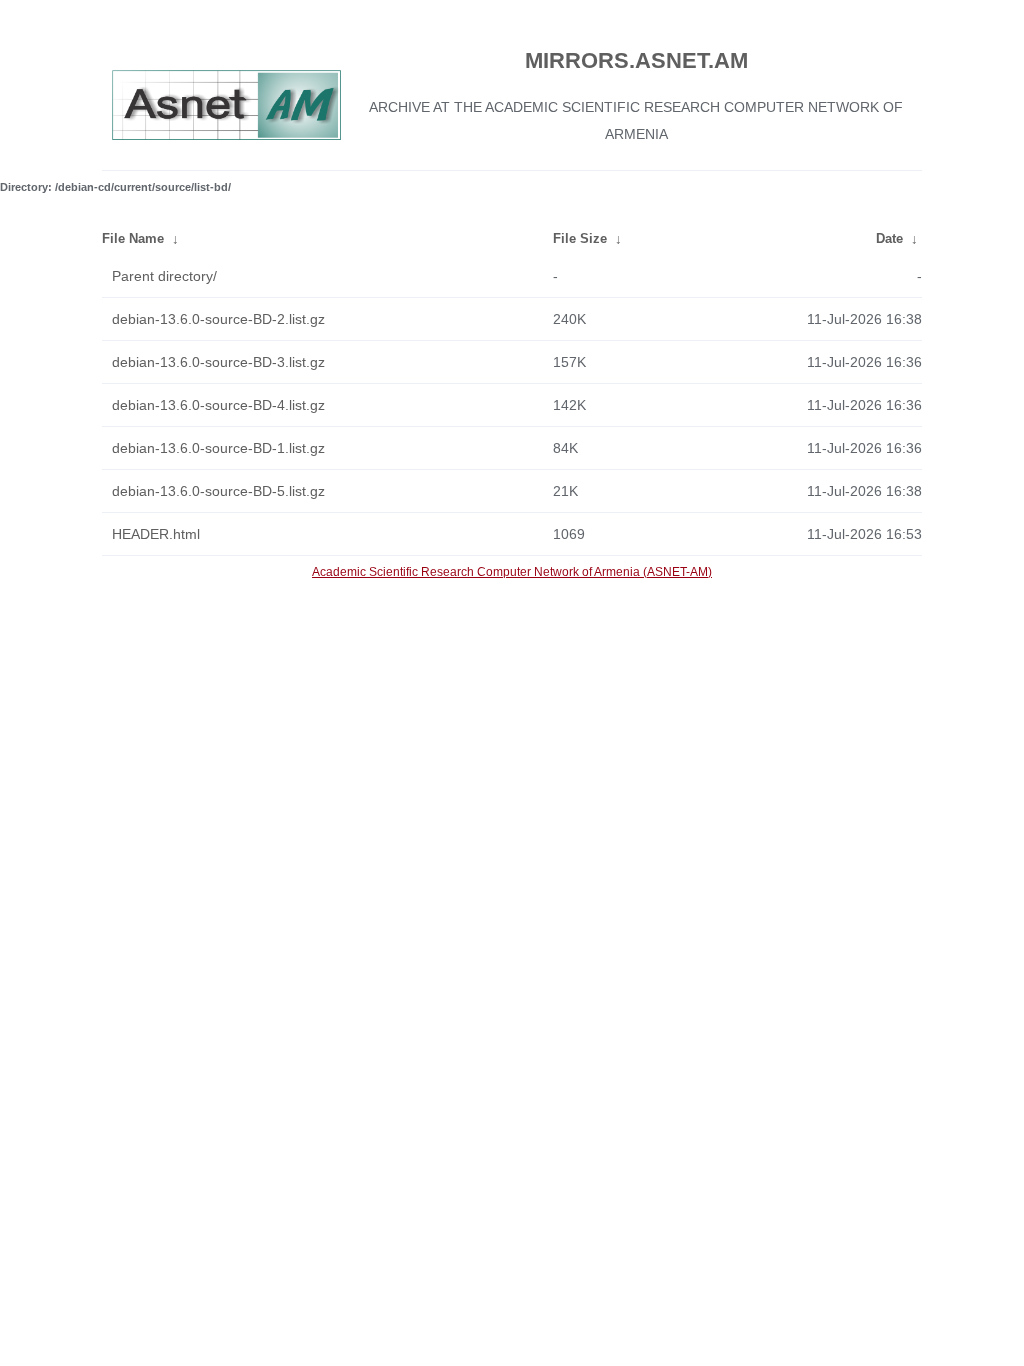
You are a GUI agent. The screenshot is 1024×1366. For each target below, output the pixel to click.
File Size (580, 238)
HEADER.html (156, 534)
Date (889, 238)
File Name (133, 238)
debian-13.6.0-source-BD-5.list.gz (218, 491)
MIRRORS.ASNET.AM (636, 60)
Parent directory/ (164, 276)
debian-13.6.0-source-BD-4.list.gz (218, 405)
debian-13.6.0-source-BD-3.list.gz (218, 362)
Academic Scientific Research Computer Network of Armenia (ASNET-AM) (512, 572)
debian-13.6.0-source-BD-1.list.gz (218, 448)
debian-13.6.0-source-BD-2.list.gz (218, 319)
